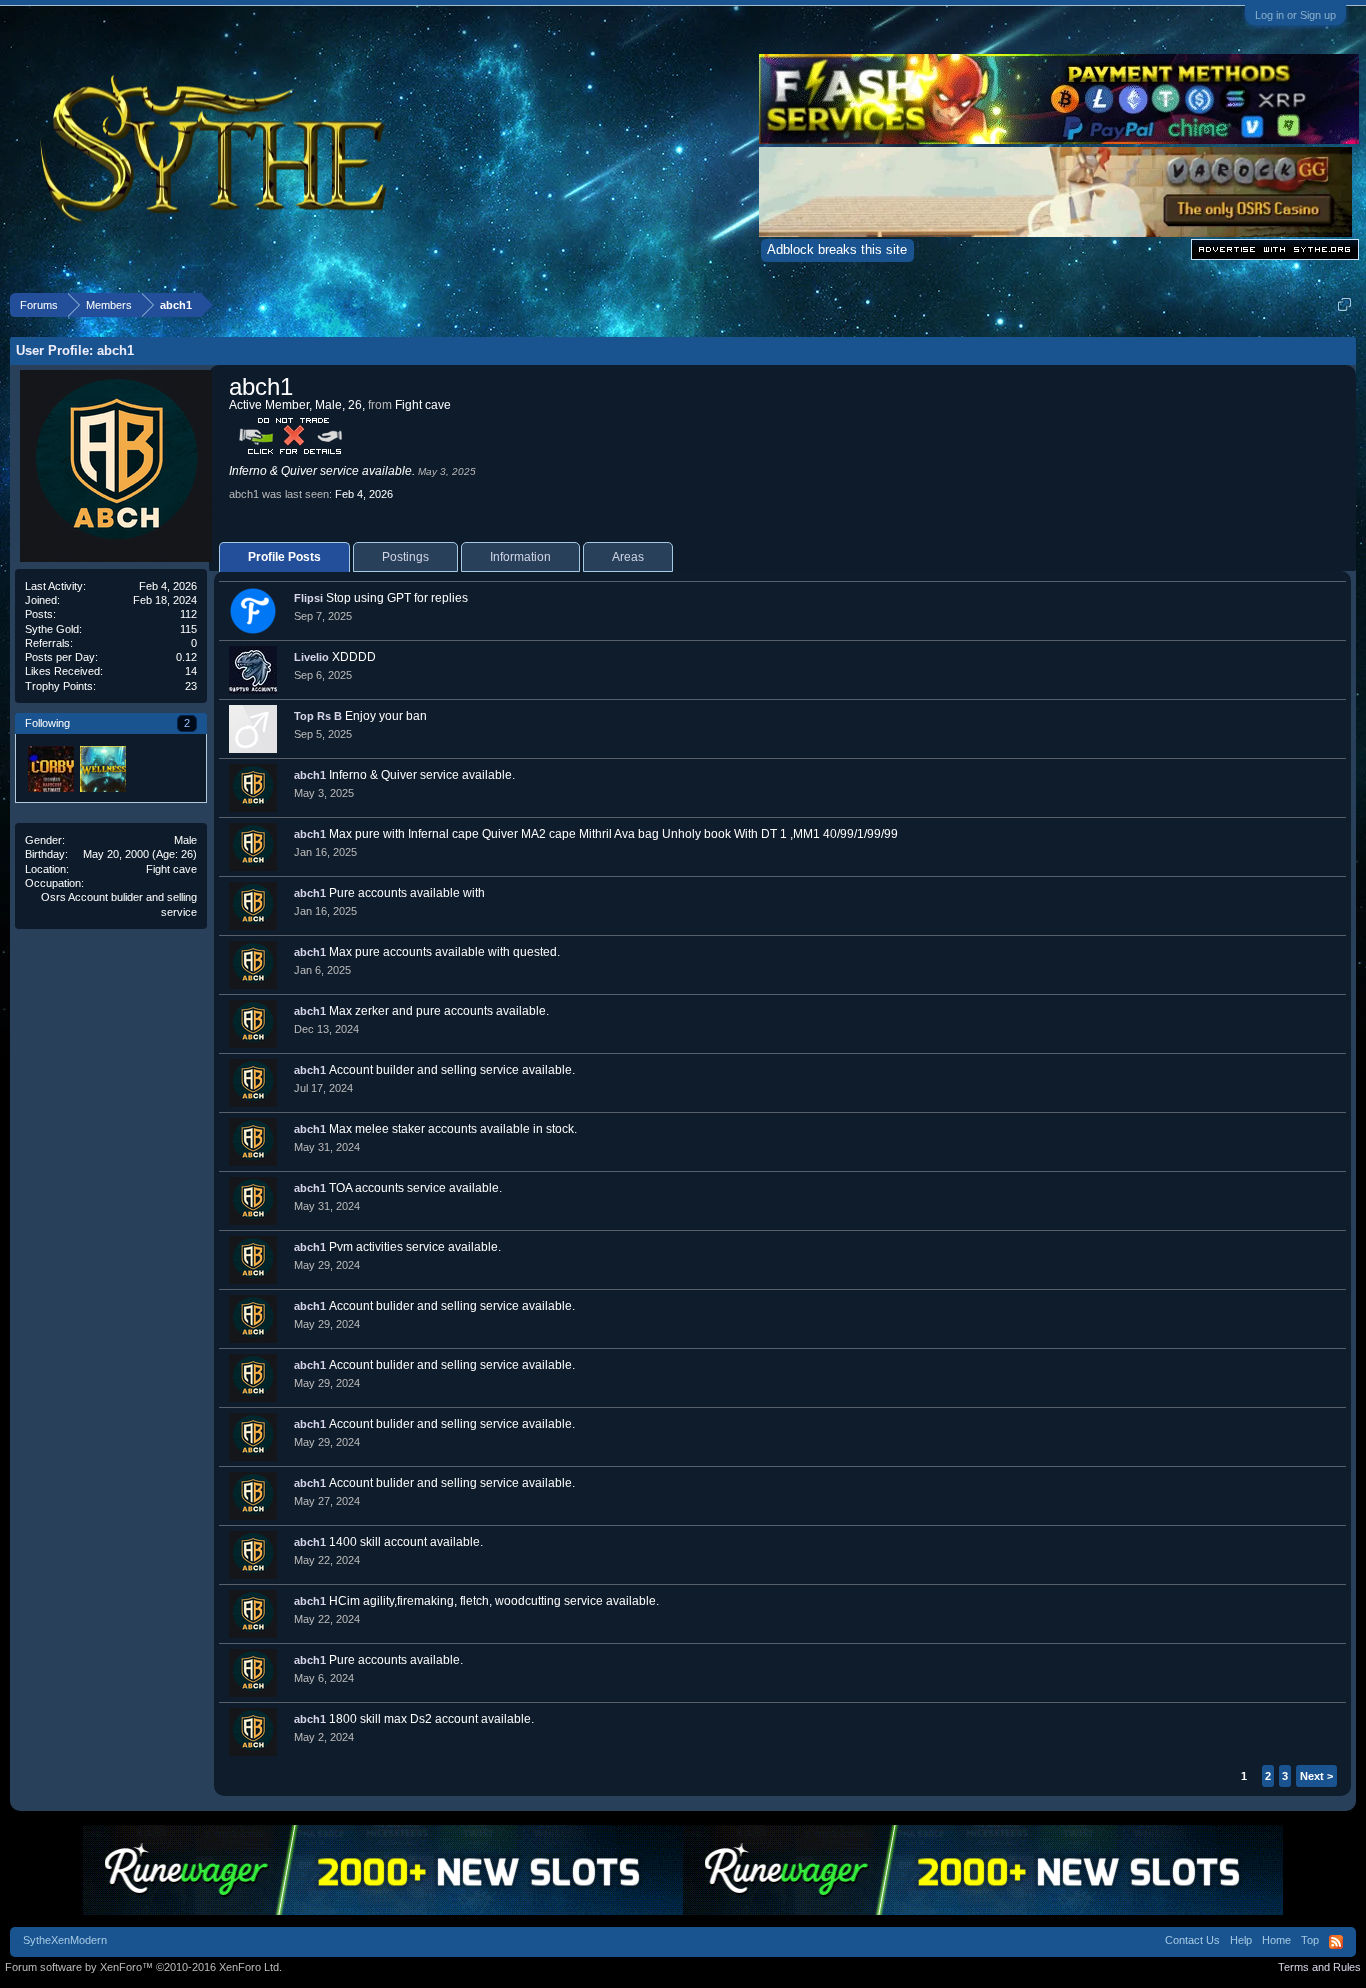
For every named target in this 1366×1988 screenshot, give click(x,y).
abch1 (310, 775)
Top (1310, 1940)
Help (1241, 1940)
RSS (1336, 1942)
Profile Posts (284, 557)
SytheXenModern (65, 1940)
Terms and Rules (1319, 1967)
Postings (405, 557)
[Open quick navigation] (1344, 304)
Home (1276, 1940)
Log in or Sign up (1295, 15)
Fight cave (171, 869)
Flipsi (308, 598)
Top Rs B (318, 716)
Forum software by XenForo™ (143, 1967)
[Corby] (50, 768)
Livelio (311, 657)
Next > (1316, 1776)
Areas (628, 557)
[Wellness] (102, 768)
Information (520, 557)
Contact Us (1192, 1940)
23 (191, 686)
